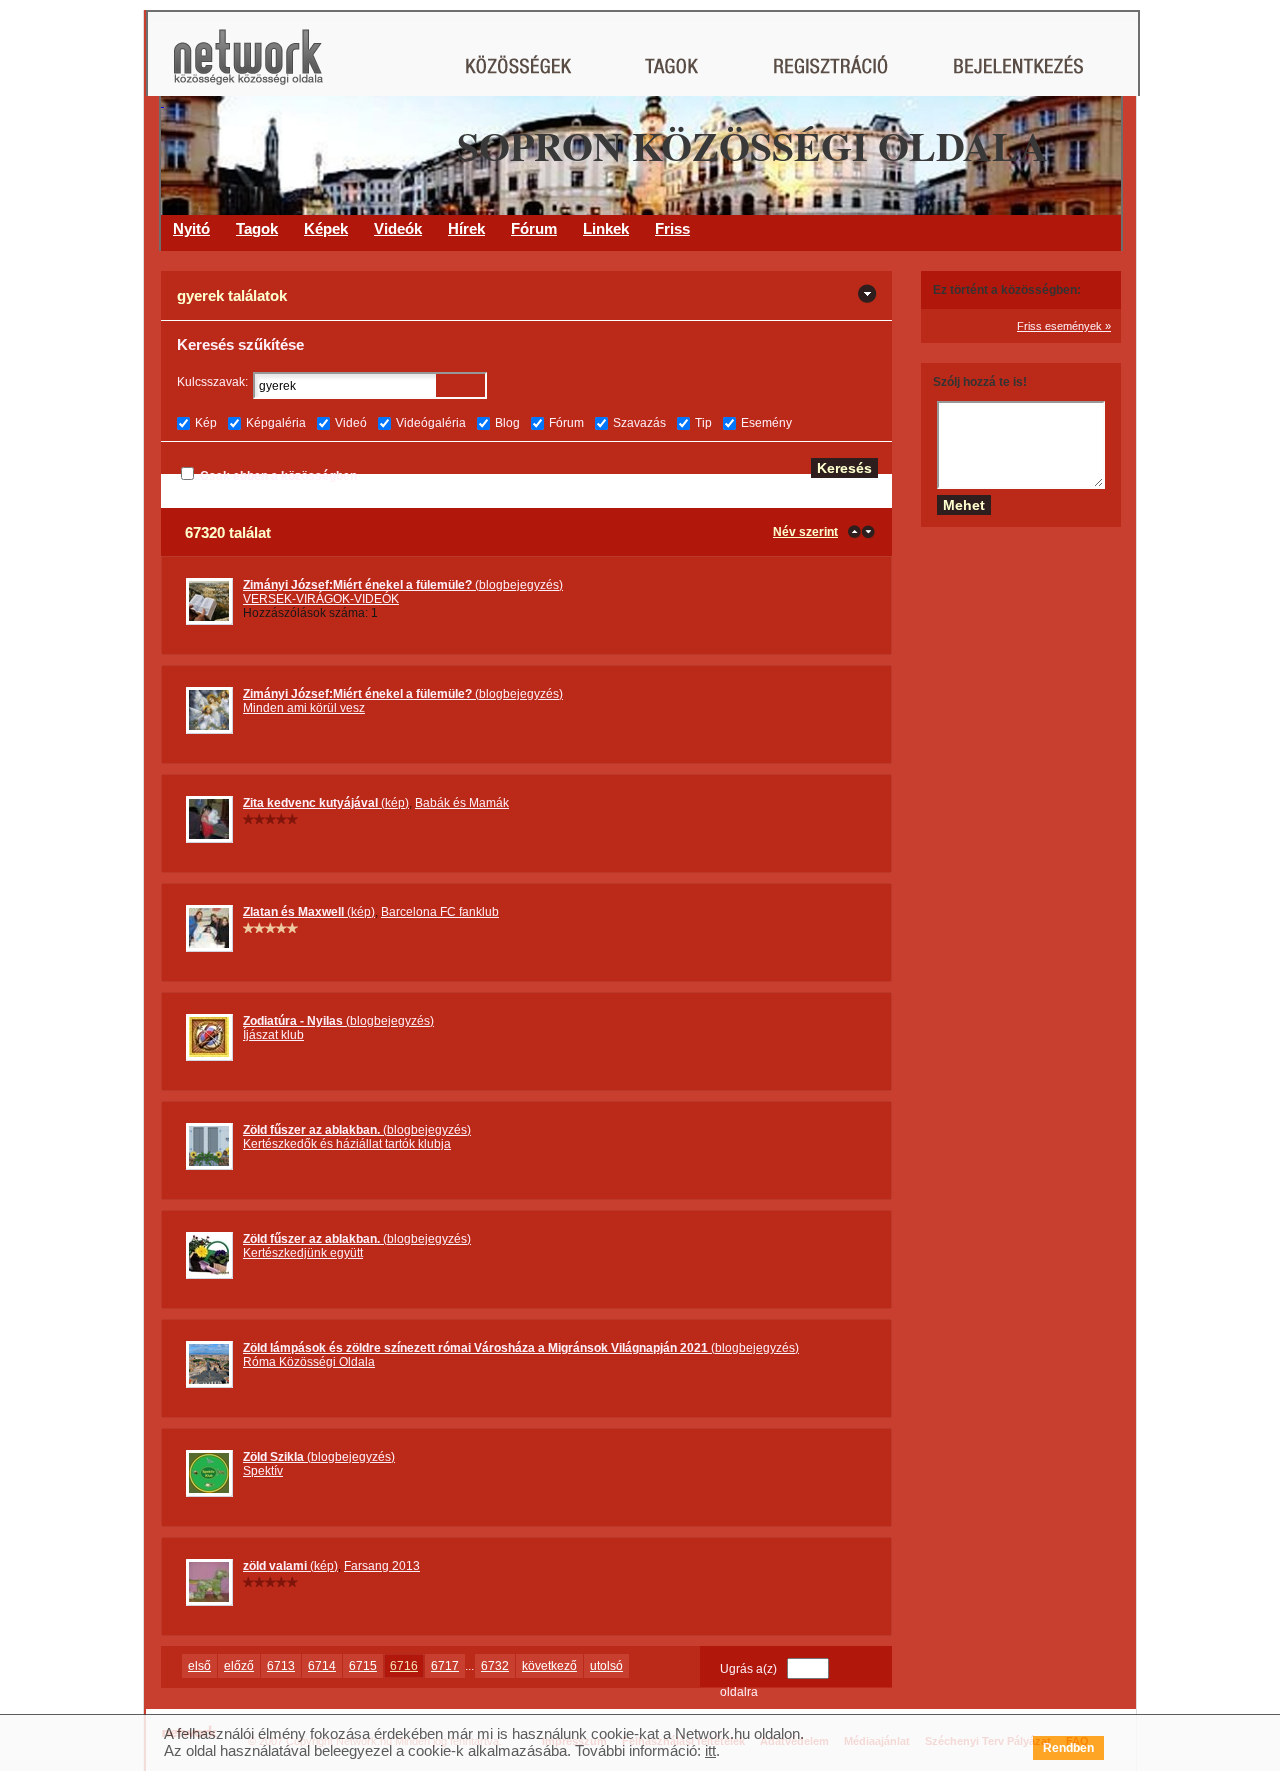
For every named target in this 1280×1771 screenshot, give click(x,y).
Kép (206, 423)
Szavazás (639, 423)
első (199, 1666)
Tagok (257, 228)
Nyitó (191, 228)
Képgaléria (276, 423)
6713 (281, 1666)
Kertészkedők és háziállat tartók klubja (347, 1144)
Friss (672, 228)
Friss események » (1064, 326)
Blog (507, 423)
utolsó (606, 1666)
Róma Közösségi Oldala (309, 1362)
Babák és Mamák (462, 803)
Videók (398, 228)
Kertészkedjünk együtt (303, 1253)
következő (549, 1666)
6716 (404, 1666)
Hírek (466, 228)
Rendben (1068, 1748)
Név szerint (805, 532)
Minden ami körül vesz (304, 708)
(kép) (326, 803)
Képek (326, 228)
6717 (445, 1666)
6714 (322, 1666)
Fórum (534, 228)
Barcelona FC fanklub (440, 912)
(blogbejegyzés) (403, 585)
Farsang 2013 (382, 1566)
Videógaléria (431, 423)
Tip (703, 423)
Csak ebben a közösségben (278, 476)
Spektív (263, 1471)
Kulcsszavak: (212, 382)
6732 (495, 1666)
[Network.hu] (248, 66)
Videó (351, 423)
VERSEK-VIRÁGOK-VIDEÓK (321, 599)
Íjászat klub (273, 1035)
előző (239, 1666)
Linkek (606, 228)
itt (710, 1750)
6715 (363, 1666)
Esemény (766, 423)
